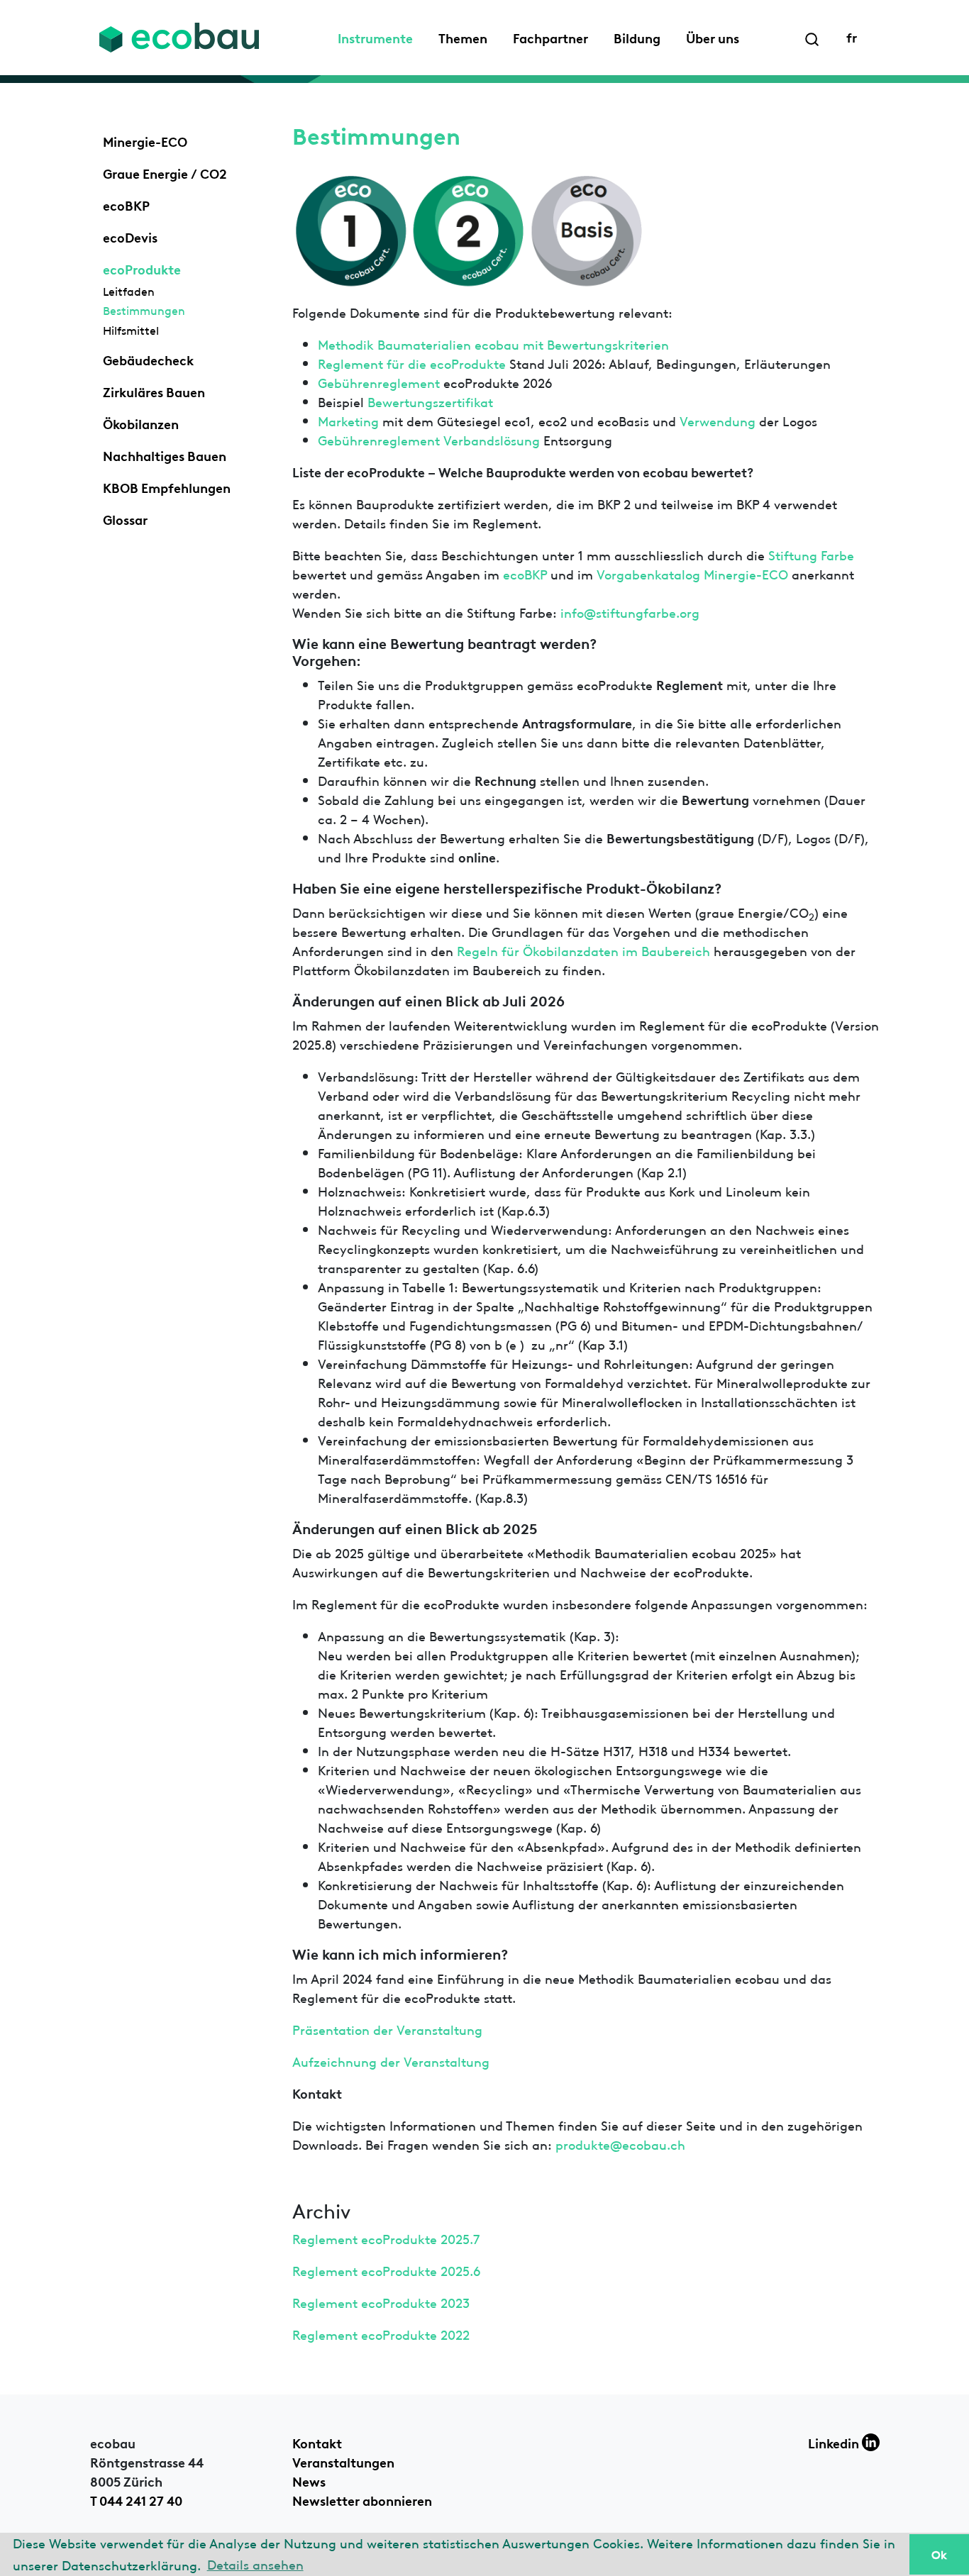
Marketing (348, 420)
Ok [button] (939, 2554)
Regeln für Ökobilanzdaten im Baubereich (583, 950)
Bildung (637, 37)
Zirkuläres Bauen (154, 391)
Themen (463, 37)
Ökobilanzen (141, 423)
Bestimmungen (144, 310)
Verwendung (718, 420)
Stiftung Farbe (811, 554)
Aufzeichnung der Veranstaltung (391, 2061)
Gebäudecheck (148, 359)
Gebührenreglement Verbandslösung (431, 439)
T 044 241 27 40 (136, 2499)
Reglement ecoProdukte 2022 (381, 2334)
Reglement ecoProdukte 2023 (381, 2302)
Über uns (713, 37)
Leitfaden (129, 291)
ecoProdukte (142, 268)
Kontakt (317, 2442)
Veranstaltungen (343, 2461)
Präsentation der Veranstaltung (387, 2029)
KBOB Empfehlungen (167, 487)
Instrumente (375, 37)
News (309, 2480)
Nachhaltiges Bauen (165, 455)
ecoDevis (130, 236)
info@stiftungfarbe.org (630, 612)
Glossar (125, 518)
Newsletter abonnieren (362, 2499)
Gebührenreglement (379, 382)
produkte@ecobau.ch (620, 2144)
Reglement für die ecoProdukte (412, 363)
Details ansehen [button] (255, 2564)
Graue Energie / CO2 (165, 172)
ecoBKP (126, 204)
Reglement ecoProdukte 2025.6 (386, 2270)
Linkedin (835, 2442)
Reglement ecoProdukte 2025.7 (386, 2238)
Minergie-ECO (145, 140)
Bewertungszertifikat (430, 401)
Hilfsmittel (131, 330)
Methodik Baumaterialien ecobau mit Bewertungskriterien (493, 344)
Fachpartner (550, 37)
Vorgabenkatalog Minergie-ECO (692, 573)
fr (852, 36)
